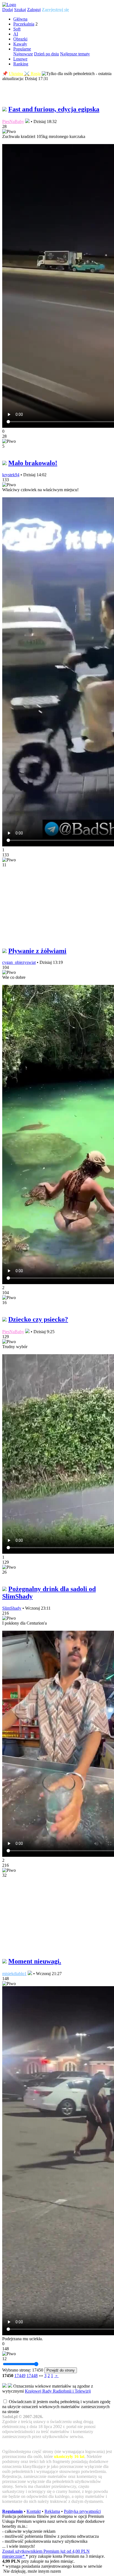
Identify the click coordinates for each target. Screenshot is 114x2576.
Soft (17, 29)
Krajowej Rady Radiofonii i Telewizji (58, 2391)
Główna (20, 19)
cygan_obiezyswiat (19, 962)
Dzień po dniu (46, 54)
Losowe (20, 59)
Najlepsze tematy (75, 54)
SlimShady (12, 1608)
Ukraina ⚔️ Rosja (25, 74)
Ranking (21, 64)
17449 (20, 2376)
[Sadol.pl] (9, 5)
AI (16, 34)
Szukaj (20, 10)
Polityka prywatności (82, 2511)
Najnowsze (23, 54)
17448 (32, 2376)
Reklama (52, 2511)
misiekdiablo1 (14, 1974)
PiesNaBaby (13, 121)
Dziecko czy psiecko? (38, 1319)
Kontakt (34, 2511)
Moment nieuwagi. (35, 1961)
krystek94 (11, 475)
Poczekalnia (24, 24)
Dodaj (8, 10)
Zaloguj (34, 10)
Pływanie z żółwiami (37, 951)
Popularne (22, 49)
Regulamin (12, 2511)
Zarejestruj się (55, 10)
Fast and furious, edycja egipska (54, 109)
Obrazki (20, 39)
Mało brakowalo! (33, 463)
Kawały (20, 44)
